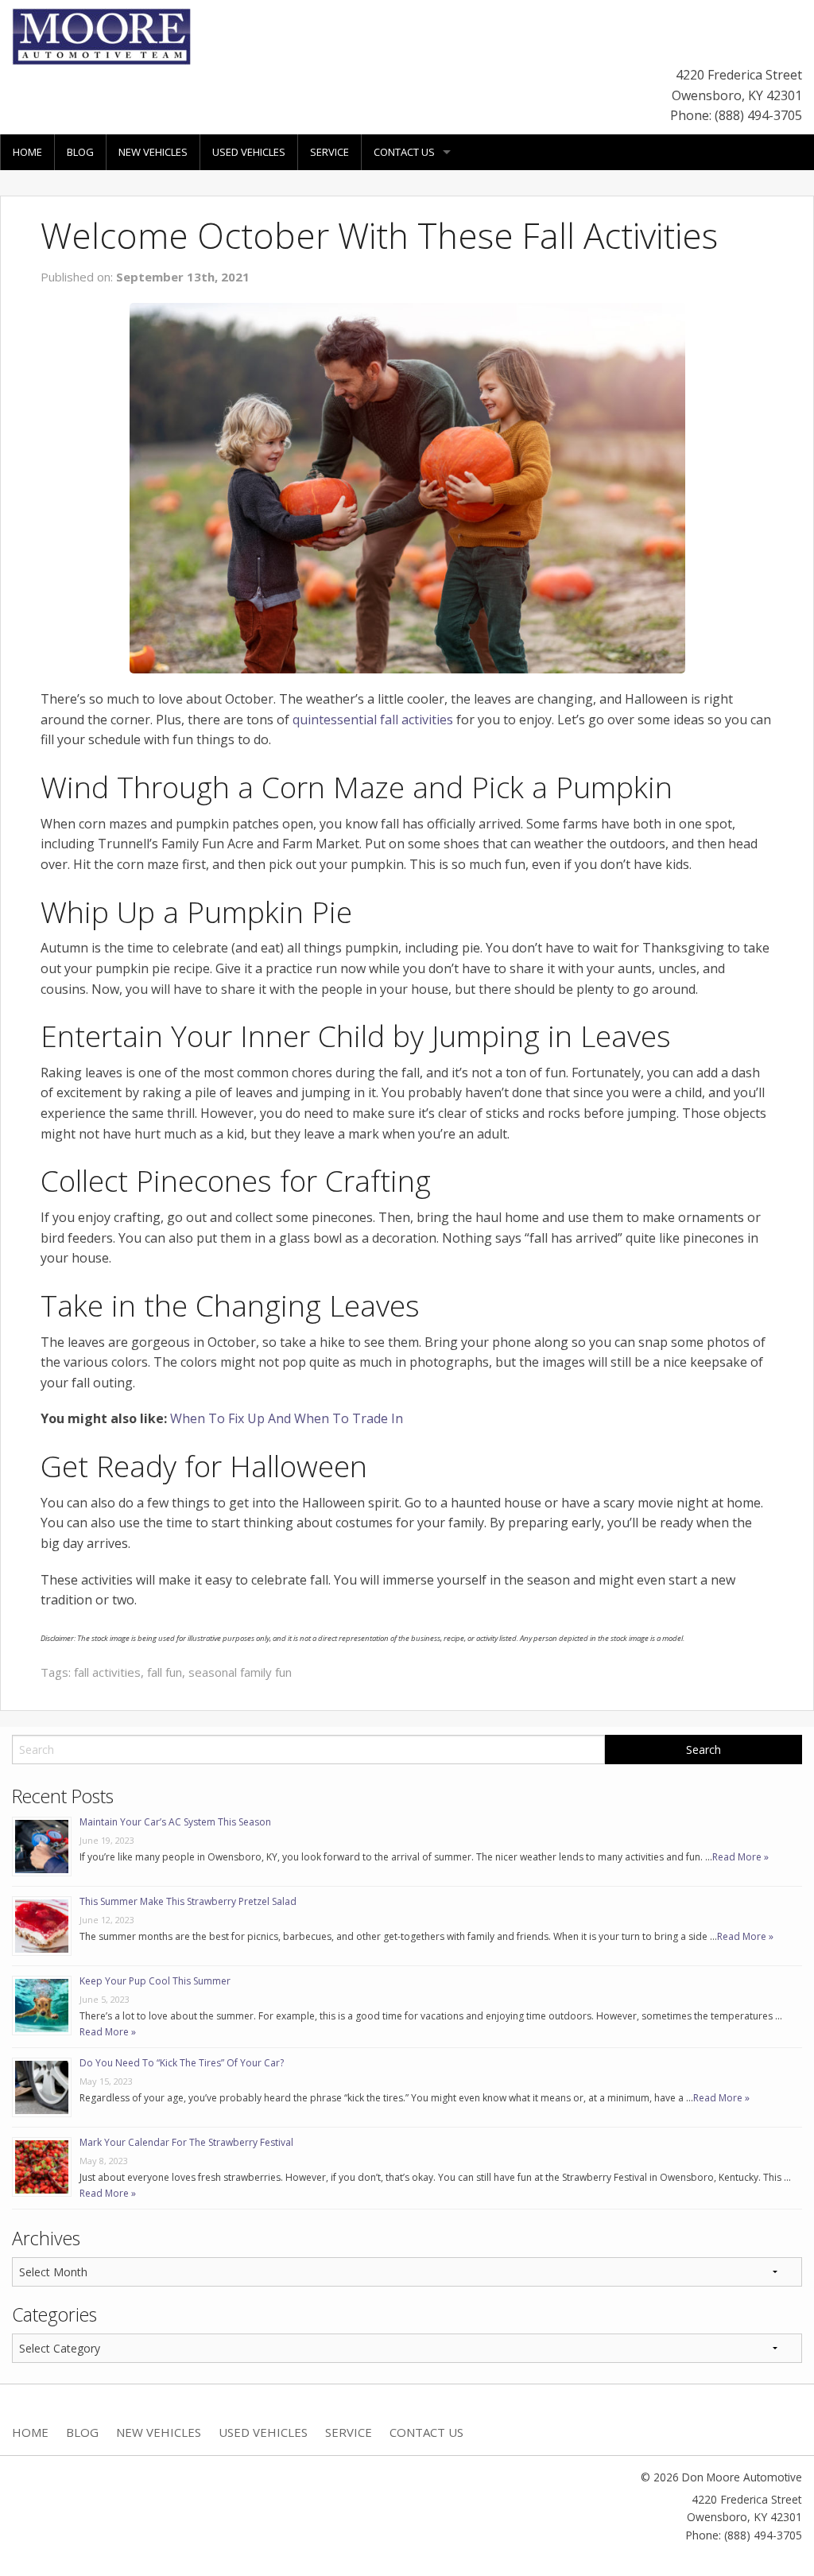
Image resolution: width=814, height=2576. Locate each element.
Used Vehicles (249, 152)
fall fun (165, 1672)
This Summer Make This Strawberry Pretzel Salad (188, 1901)
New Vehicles (153, 152)
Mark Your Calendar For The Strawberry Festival (186, 2142)
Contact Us (404, 152)
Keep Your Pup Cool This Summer (155, 1981)
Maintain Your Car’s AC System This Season (175, 1822)
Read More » (740, 1857)
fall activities (107, 1672)
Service (329, 152)
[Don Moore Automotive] (101, 35)
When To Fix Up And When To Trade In (287, 1418)
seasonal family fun (240, 1672)
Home (27, 152)
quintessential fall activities (373, 720)
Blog (80, 152)
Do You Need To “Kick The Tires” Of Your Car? (182, 2063)
